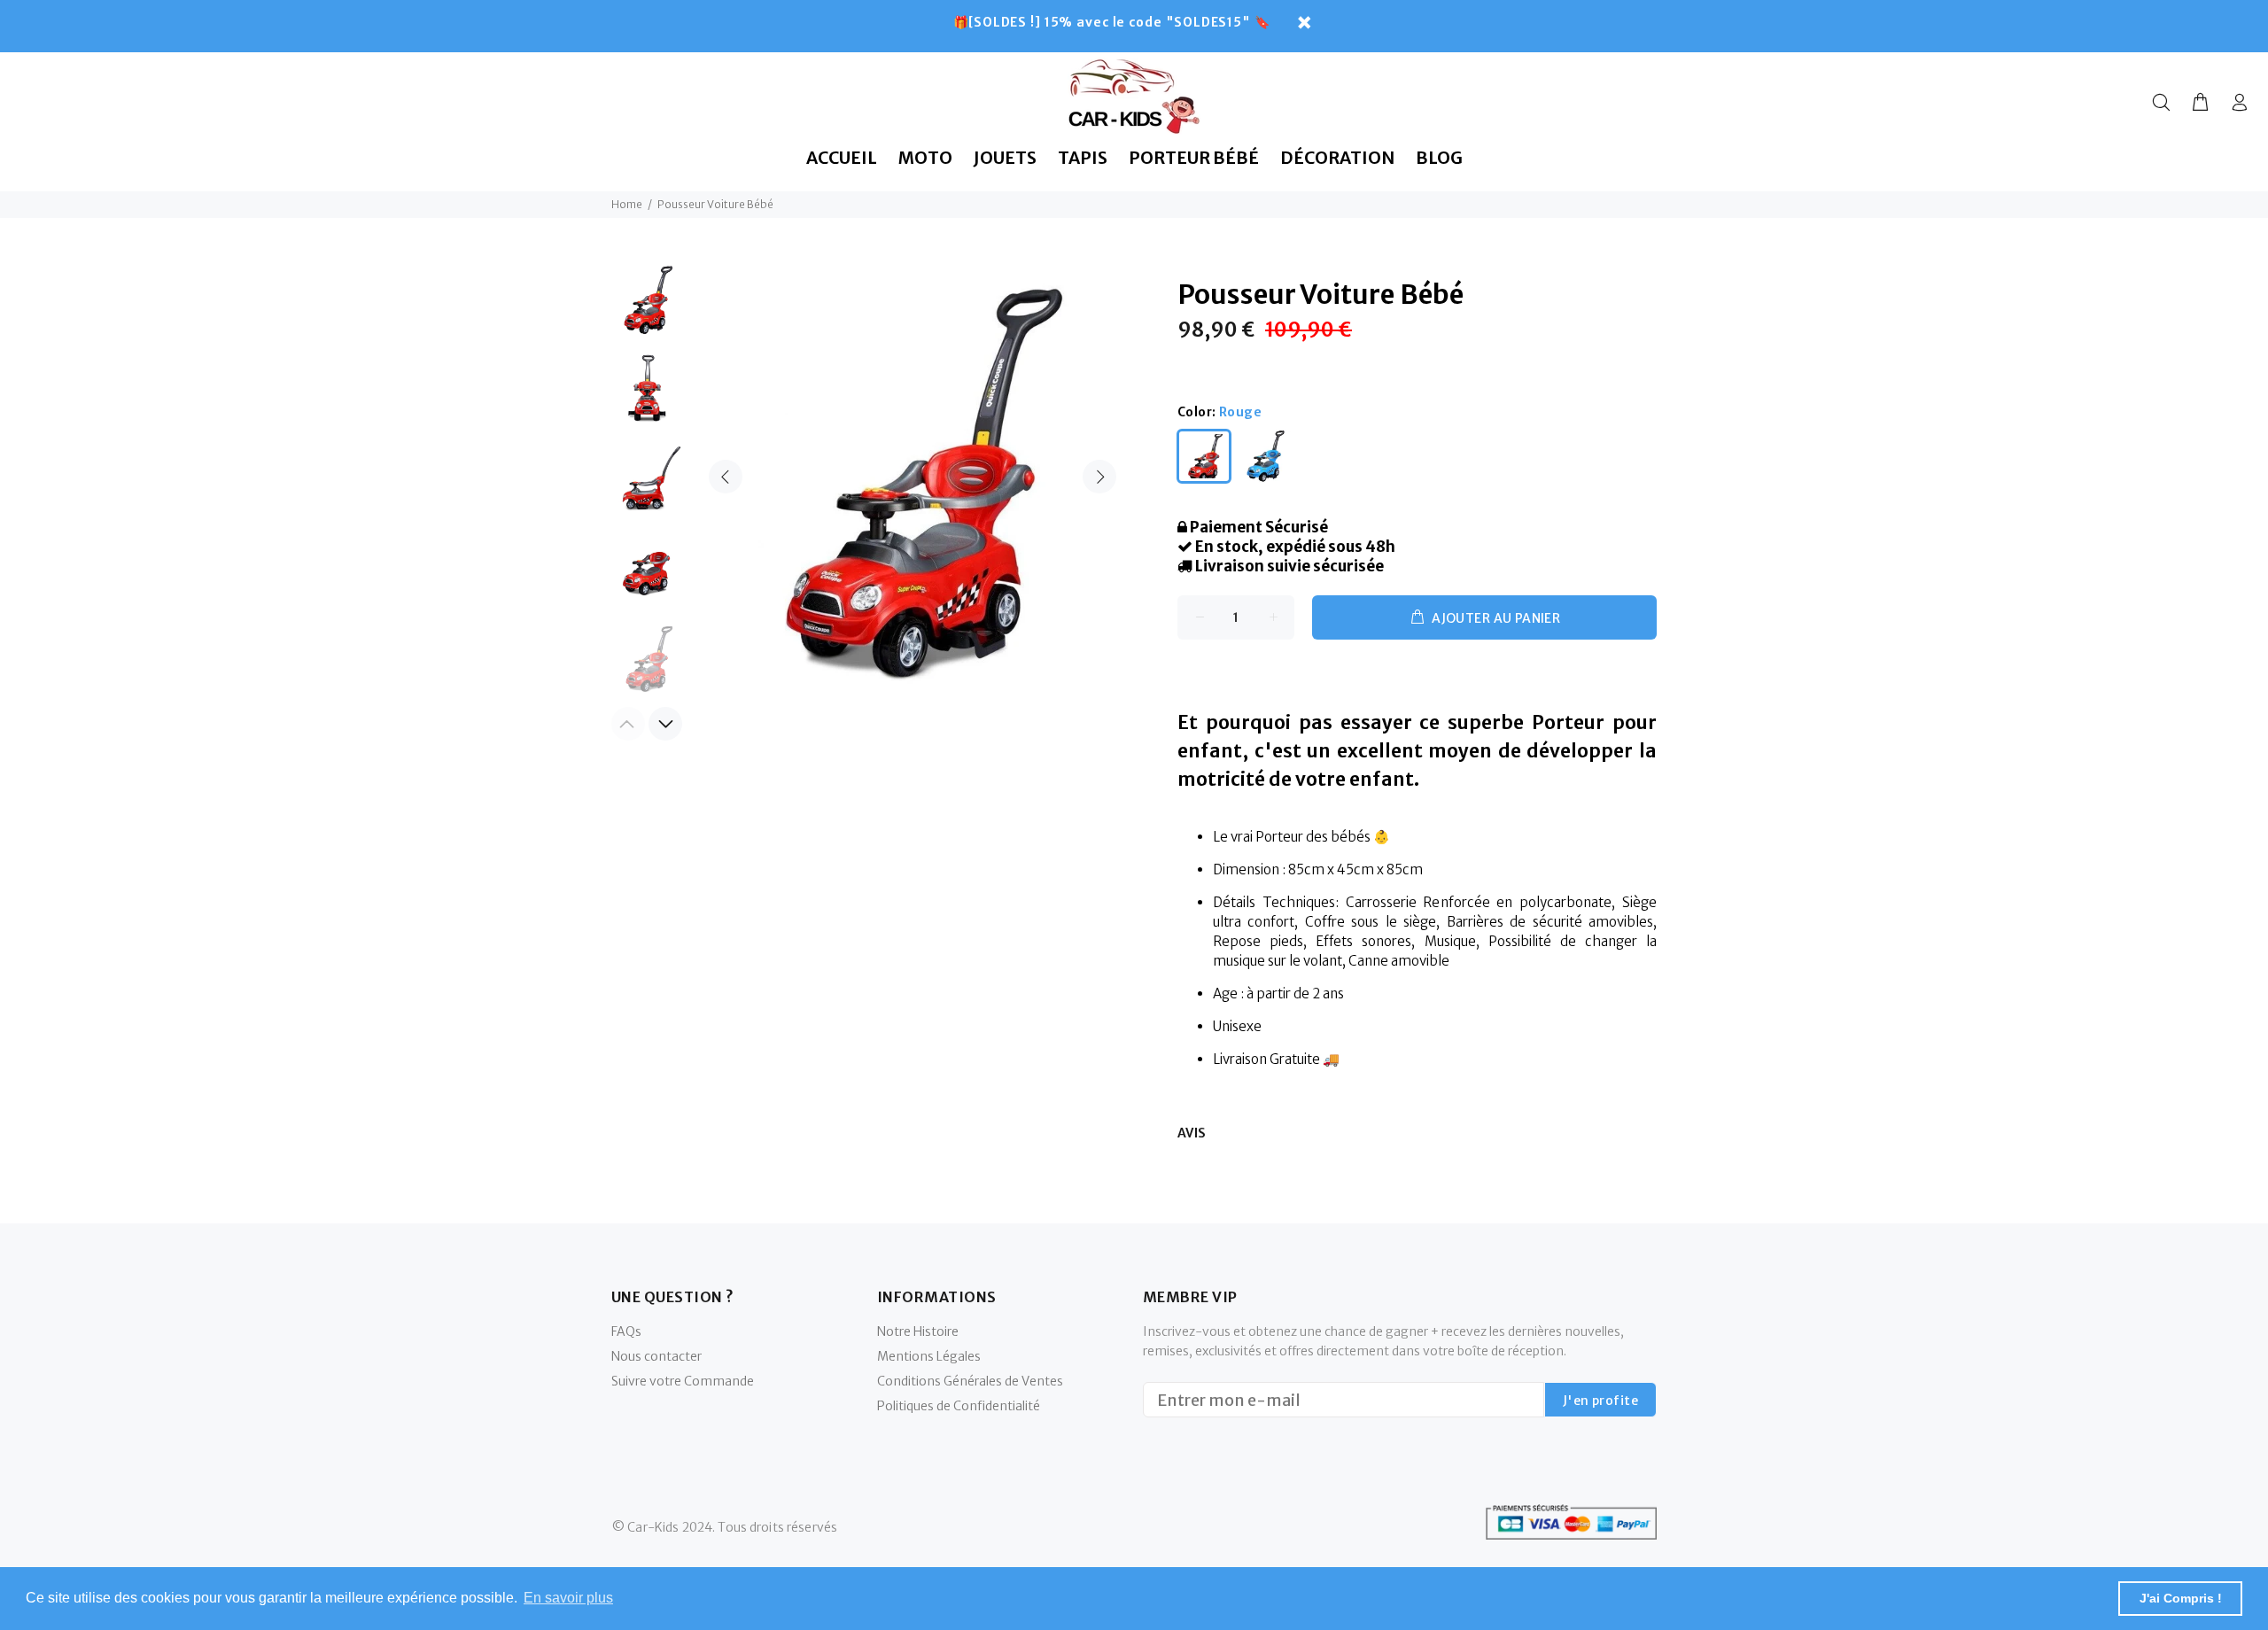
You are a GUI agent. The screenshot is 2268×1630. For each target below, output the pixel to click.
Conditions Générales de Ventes (970, 1381)
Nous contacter (656, 1356)
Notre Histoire (918, 1331)
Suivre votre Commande (683, 1381)
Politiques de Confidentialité (959, 1406)
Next (1099, 477)
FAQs (626, 1331)
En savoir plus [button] (568, 1598)
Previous (726, 477)
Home (627, 204)
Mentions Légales (929, 1356)
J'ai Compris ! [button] (2181, 1598)
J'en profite (1600, 1401)
